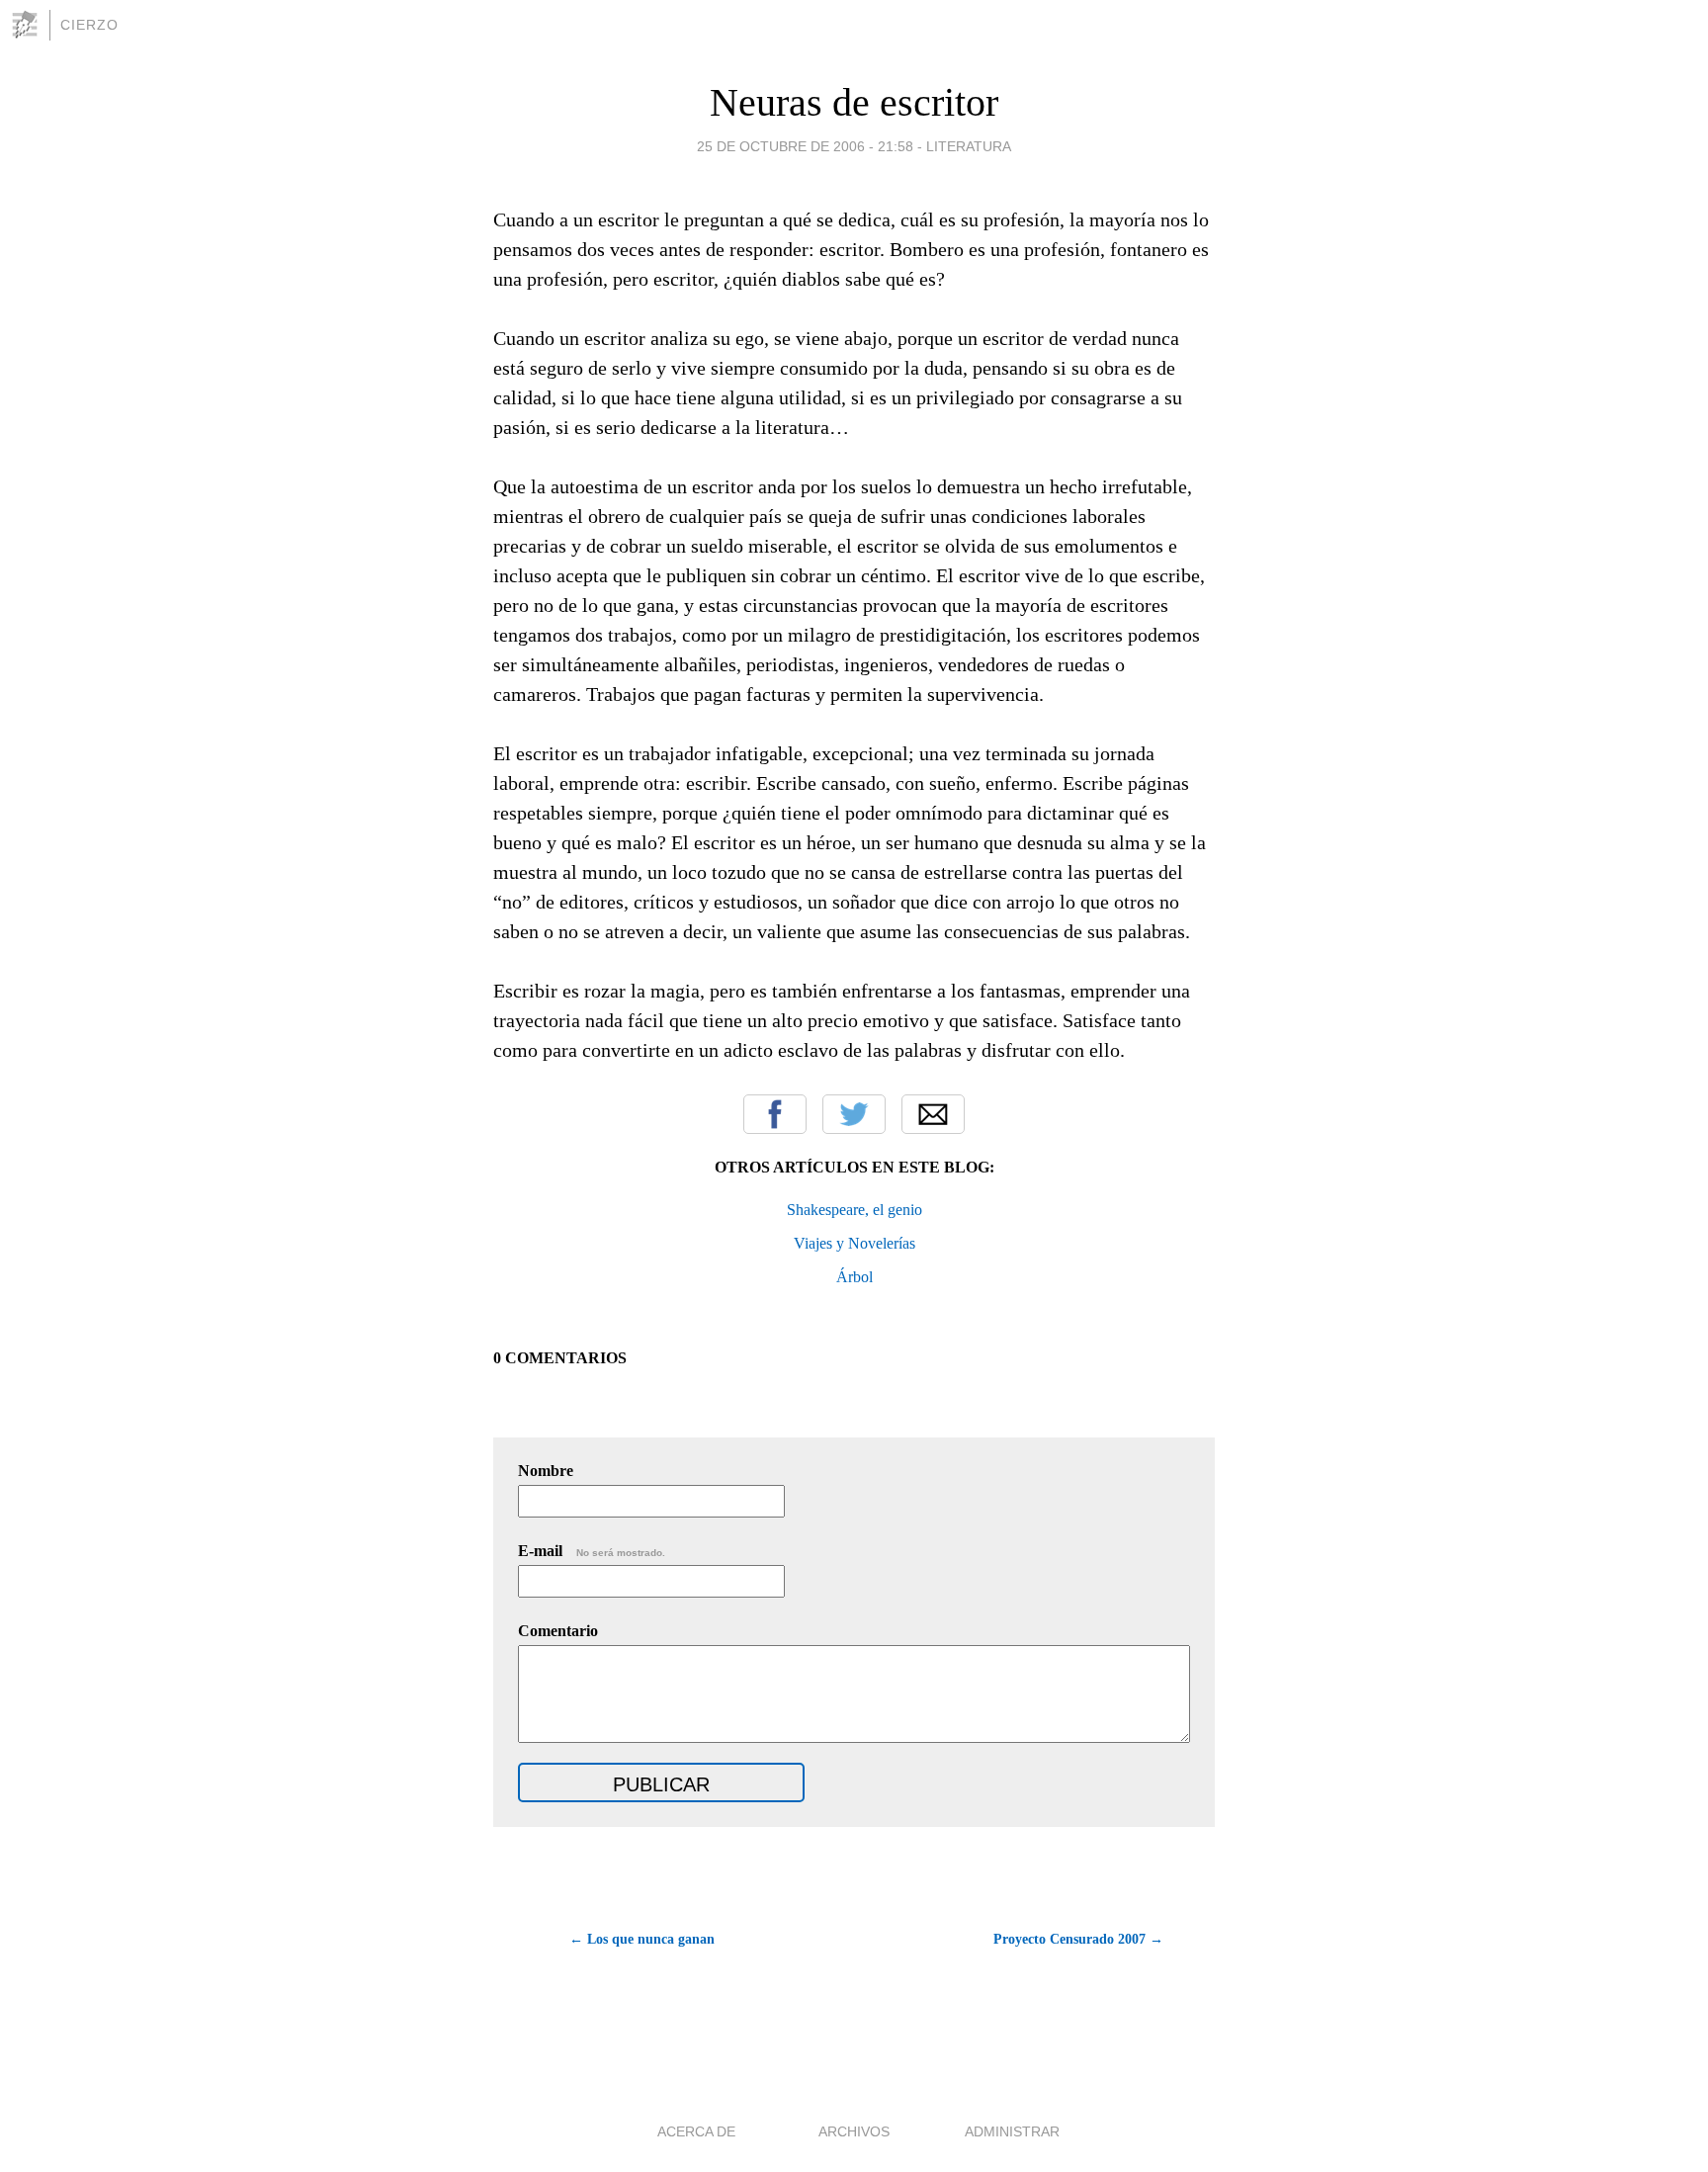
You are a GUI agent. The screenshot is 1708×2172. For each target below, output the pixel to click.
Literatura (969, 146)
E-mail (592, 1551)
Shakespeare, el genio (854, 1210)
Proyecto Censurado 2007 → (1078, 1939)
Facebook (775, 1114)
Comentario (558, 1631)
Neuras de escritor (854, 102)
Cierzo (89, 25)
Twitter (854, 1114)
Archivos (854, 2131)
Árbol (854, 1277)
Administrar (1012, 2131)
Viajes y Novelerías (854, 1243)
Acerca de (696, 2131)
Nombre (546, 1471)
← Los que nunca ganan (642, 1939)
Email (933, 1114)
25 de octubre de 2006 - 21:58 (805, 146)
